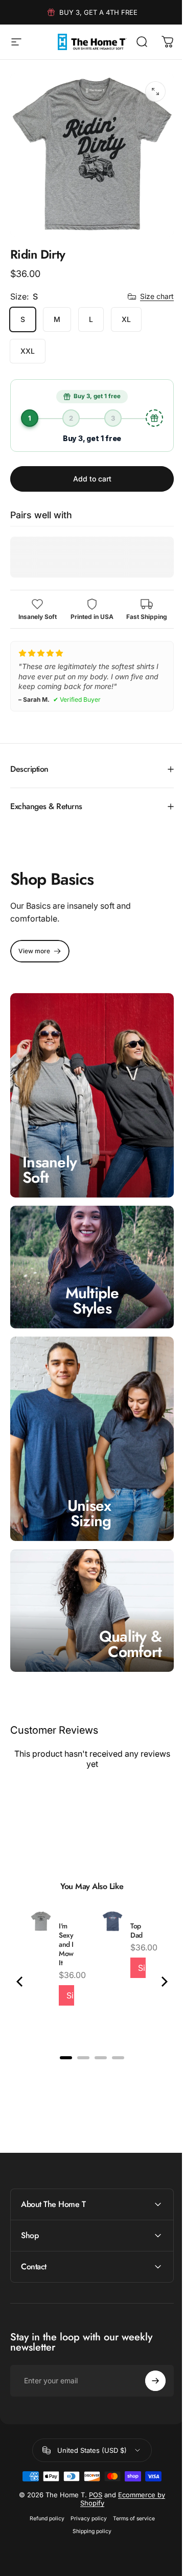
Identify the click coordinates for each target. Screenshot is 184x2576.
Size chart (157, 296)
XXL (28, 351)
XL (126, 319)
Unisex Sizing (89, 1480)
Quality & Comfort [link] (123, 1606)
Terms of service (130, 2480)
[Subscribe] (148, 2342)
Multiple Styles (88, 1278)
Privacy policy (85, 2480)
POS (92, 2456)
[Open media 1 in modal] (155, 91)
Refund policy (43, 2480)
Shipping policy (88, 2493)
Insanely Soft (50, 1152)
